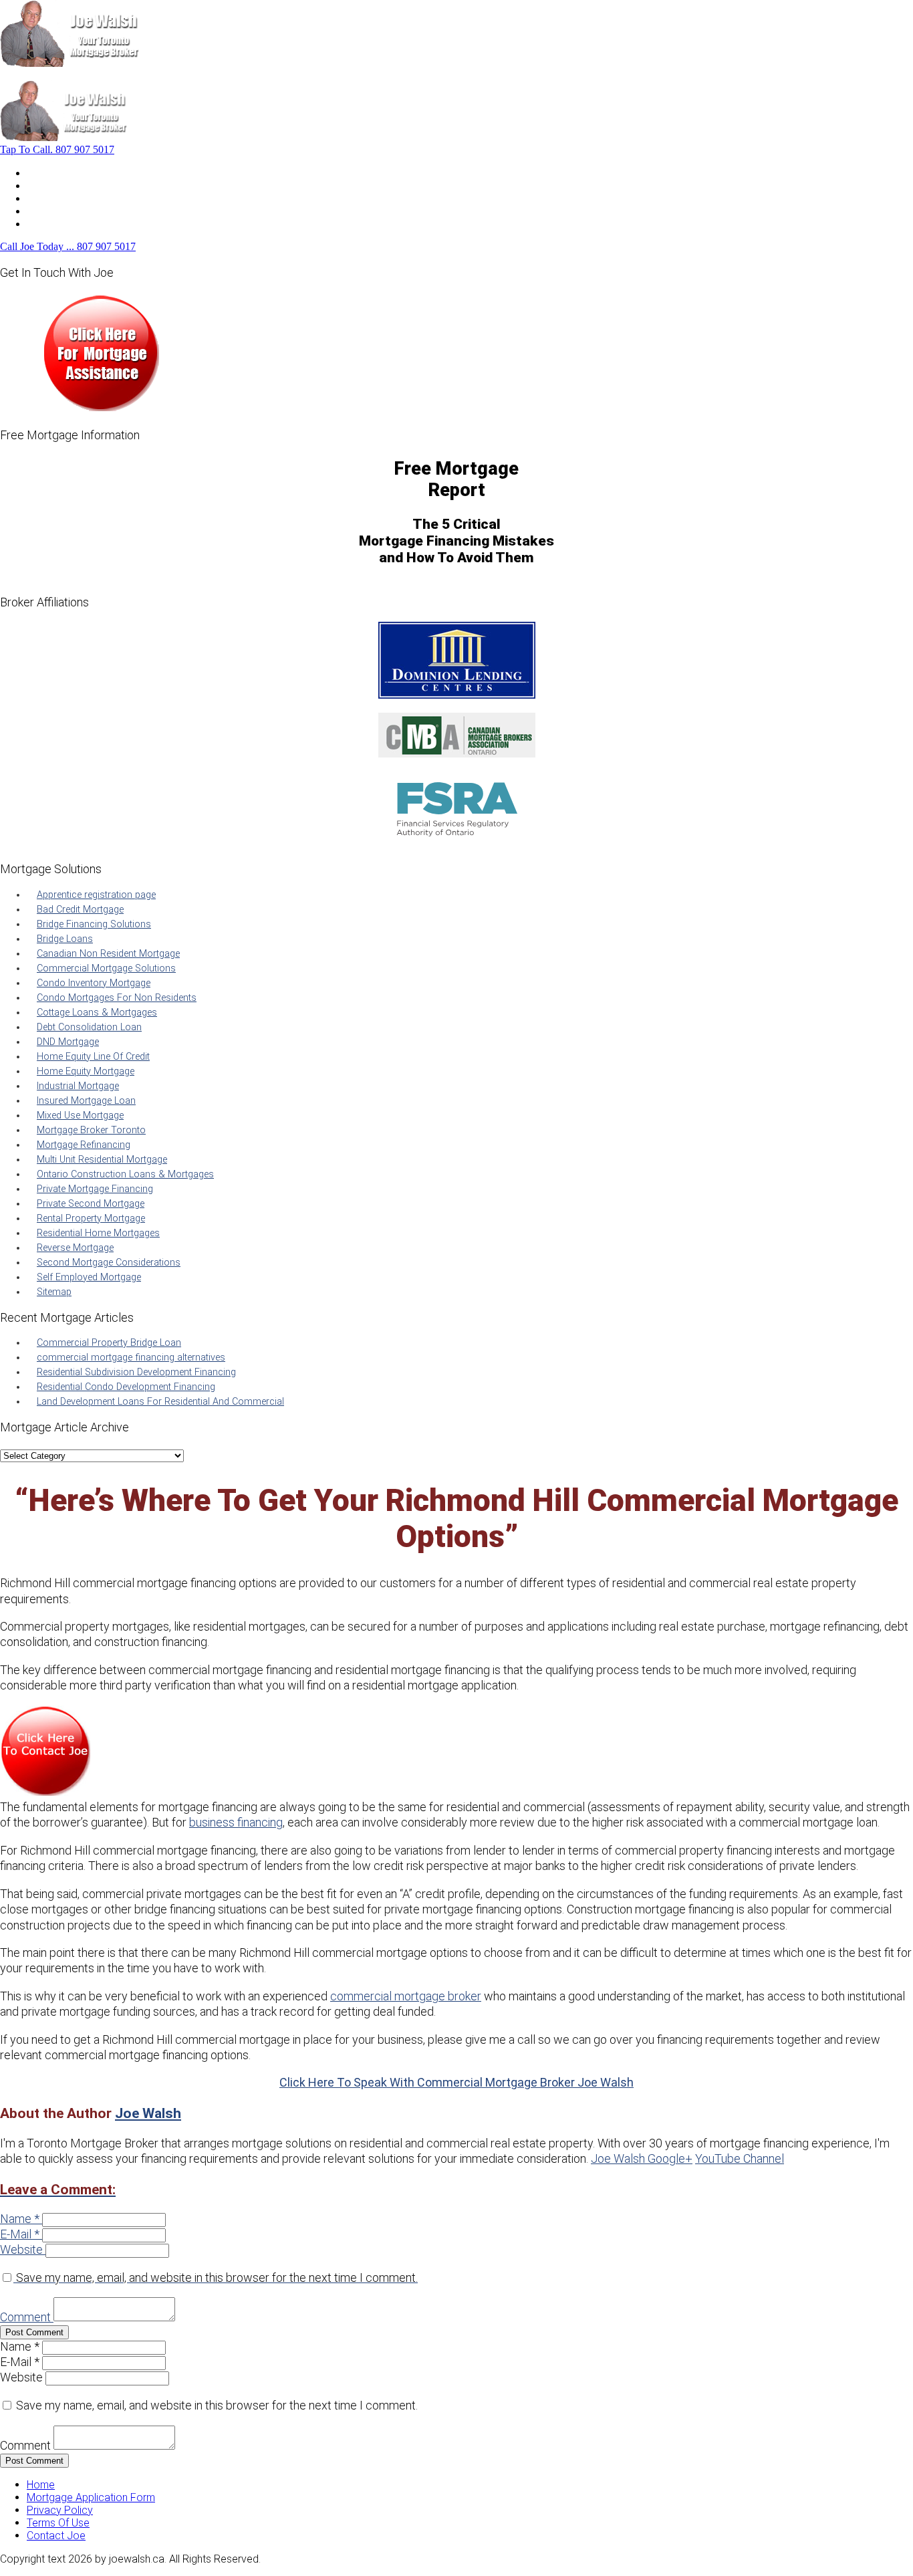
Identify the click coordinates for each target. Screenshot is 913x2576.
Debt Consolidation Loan (89, 1027)
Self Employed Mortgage (89, 1277)
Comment (25, 2317)
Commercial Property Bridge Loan (109, 1343)
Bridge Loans (65, 939)
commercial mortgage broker (406, 1996)
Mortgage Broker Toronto (91, 1130)
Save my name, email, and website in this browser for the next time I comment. (217, 2277)
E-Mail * (20, 2234)
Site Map (47, 224)
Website (21, 2249)
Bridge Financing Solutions (94, 924)
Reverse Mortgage (75, 1248)
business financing (236, 1822)
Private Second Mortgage (91, 1204)
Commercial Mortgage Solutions (106, 968)
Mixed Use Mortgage (80, 1116)
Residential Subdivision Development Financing (136, 1372)
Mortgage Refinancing (84, 1145)
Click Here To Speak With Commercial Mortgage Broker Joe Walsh (456, 2082)
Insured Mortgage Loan (86, 1101)
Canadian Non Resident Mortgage (108, 954)
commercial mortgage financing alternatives (131, 1358)
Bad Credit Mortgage (80, 910)
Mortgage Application (77, 198)
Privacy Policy (60, 2510)
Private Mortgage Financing (95, 1189)
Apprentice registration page (96, 895)
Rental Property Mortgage (91, 1218)
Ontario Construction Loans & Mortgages (125, 1174)
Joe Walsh (148, 2113)
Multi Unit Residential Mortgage (102, 1160)
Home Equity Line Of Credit (93, 1057)
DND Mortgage (68, 1042)
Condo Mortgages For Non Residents (117, 998)
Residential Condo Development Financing (126, 1387)
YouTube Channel (740, 2158)
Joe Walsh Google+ (642, 2158)
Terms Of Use (58, 2523)
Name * (20, 2219)
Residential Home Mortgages (98, 1233)
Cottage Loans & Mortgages (97, 1013)
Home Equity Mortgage (86, 1071)
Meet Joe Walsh (65, 186)
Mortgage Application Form (91, 2497)
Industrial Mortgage (78, 1086)
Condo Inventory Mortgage (94, 983)
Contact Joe (56, 211)
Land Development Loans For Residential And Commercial (160, 1402)
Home (41, 173)
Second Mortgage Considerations (109, 1263)
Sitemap (54, 1292)
